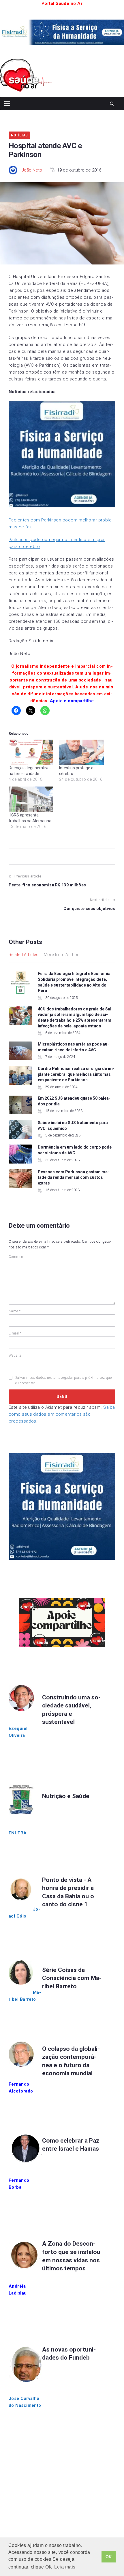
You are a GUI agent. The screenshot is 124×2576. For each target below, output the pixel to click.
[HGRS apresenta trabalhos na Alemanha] (31, 799)
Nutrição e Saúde (66, 1796)
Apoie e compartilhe (72, 701)
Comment (17, 1257)
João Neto (32, 170)
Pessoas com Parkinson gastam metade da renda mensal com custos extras (74, 1177)
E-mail (15, 1333)
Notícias (19, 135)
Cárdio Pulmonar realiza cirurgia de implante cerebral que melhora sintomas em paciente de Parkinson (76, 1074)
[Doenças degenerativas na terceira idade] (31, 752)
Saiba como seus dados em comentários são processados (62, 1414)
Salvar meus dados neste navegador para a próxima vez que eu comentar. (63, 1380)
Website (15, 1355)
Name (15, 1311)
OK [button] (109, 2557)
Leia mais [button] (65, 2567)
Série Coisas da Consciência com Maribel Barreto (72, 1978)
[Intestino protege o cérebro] (81, 752)
